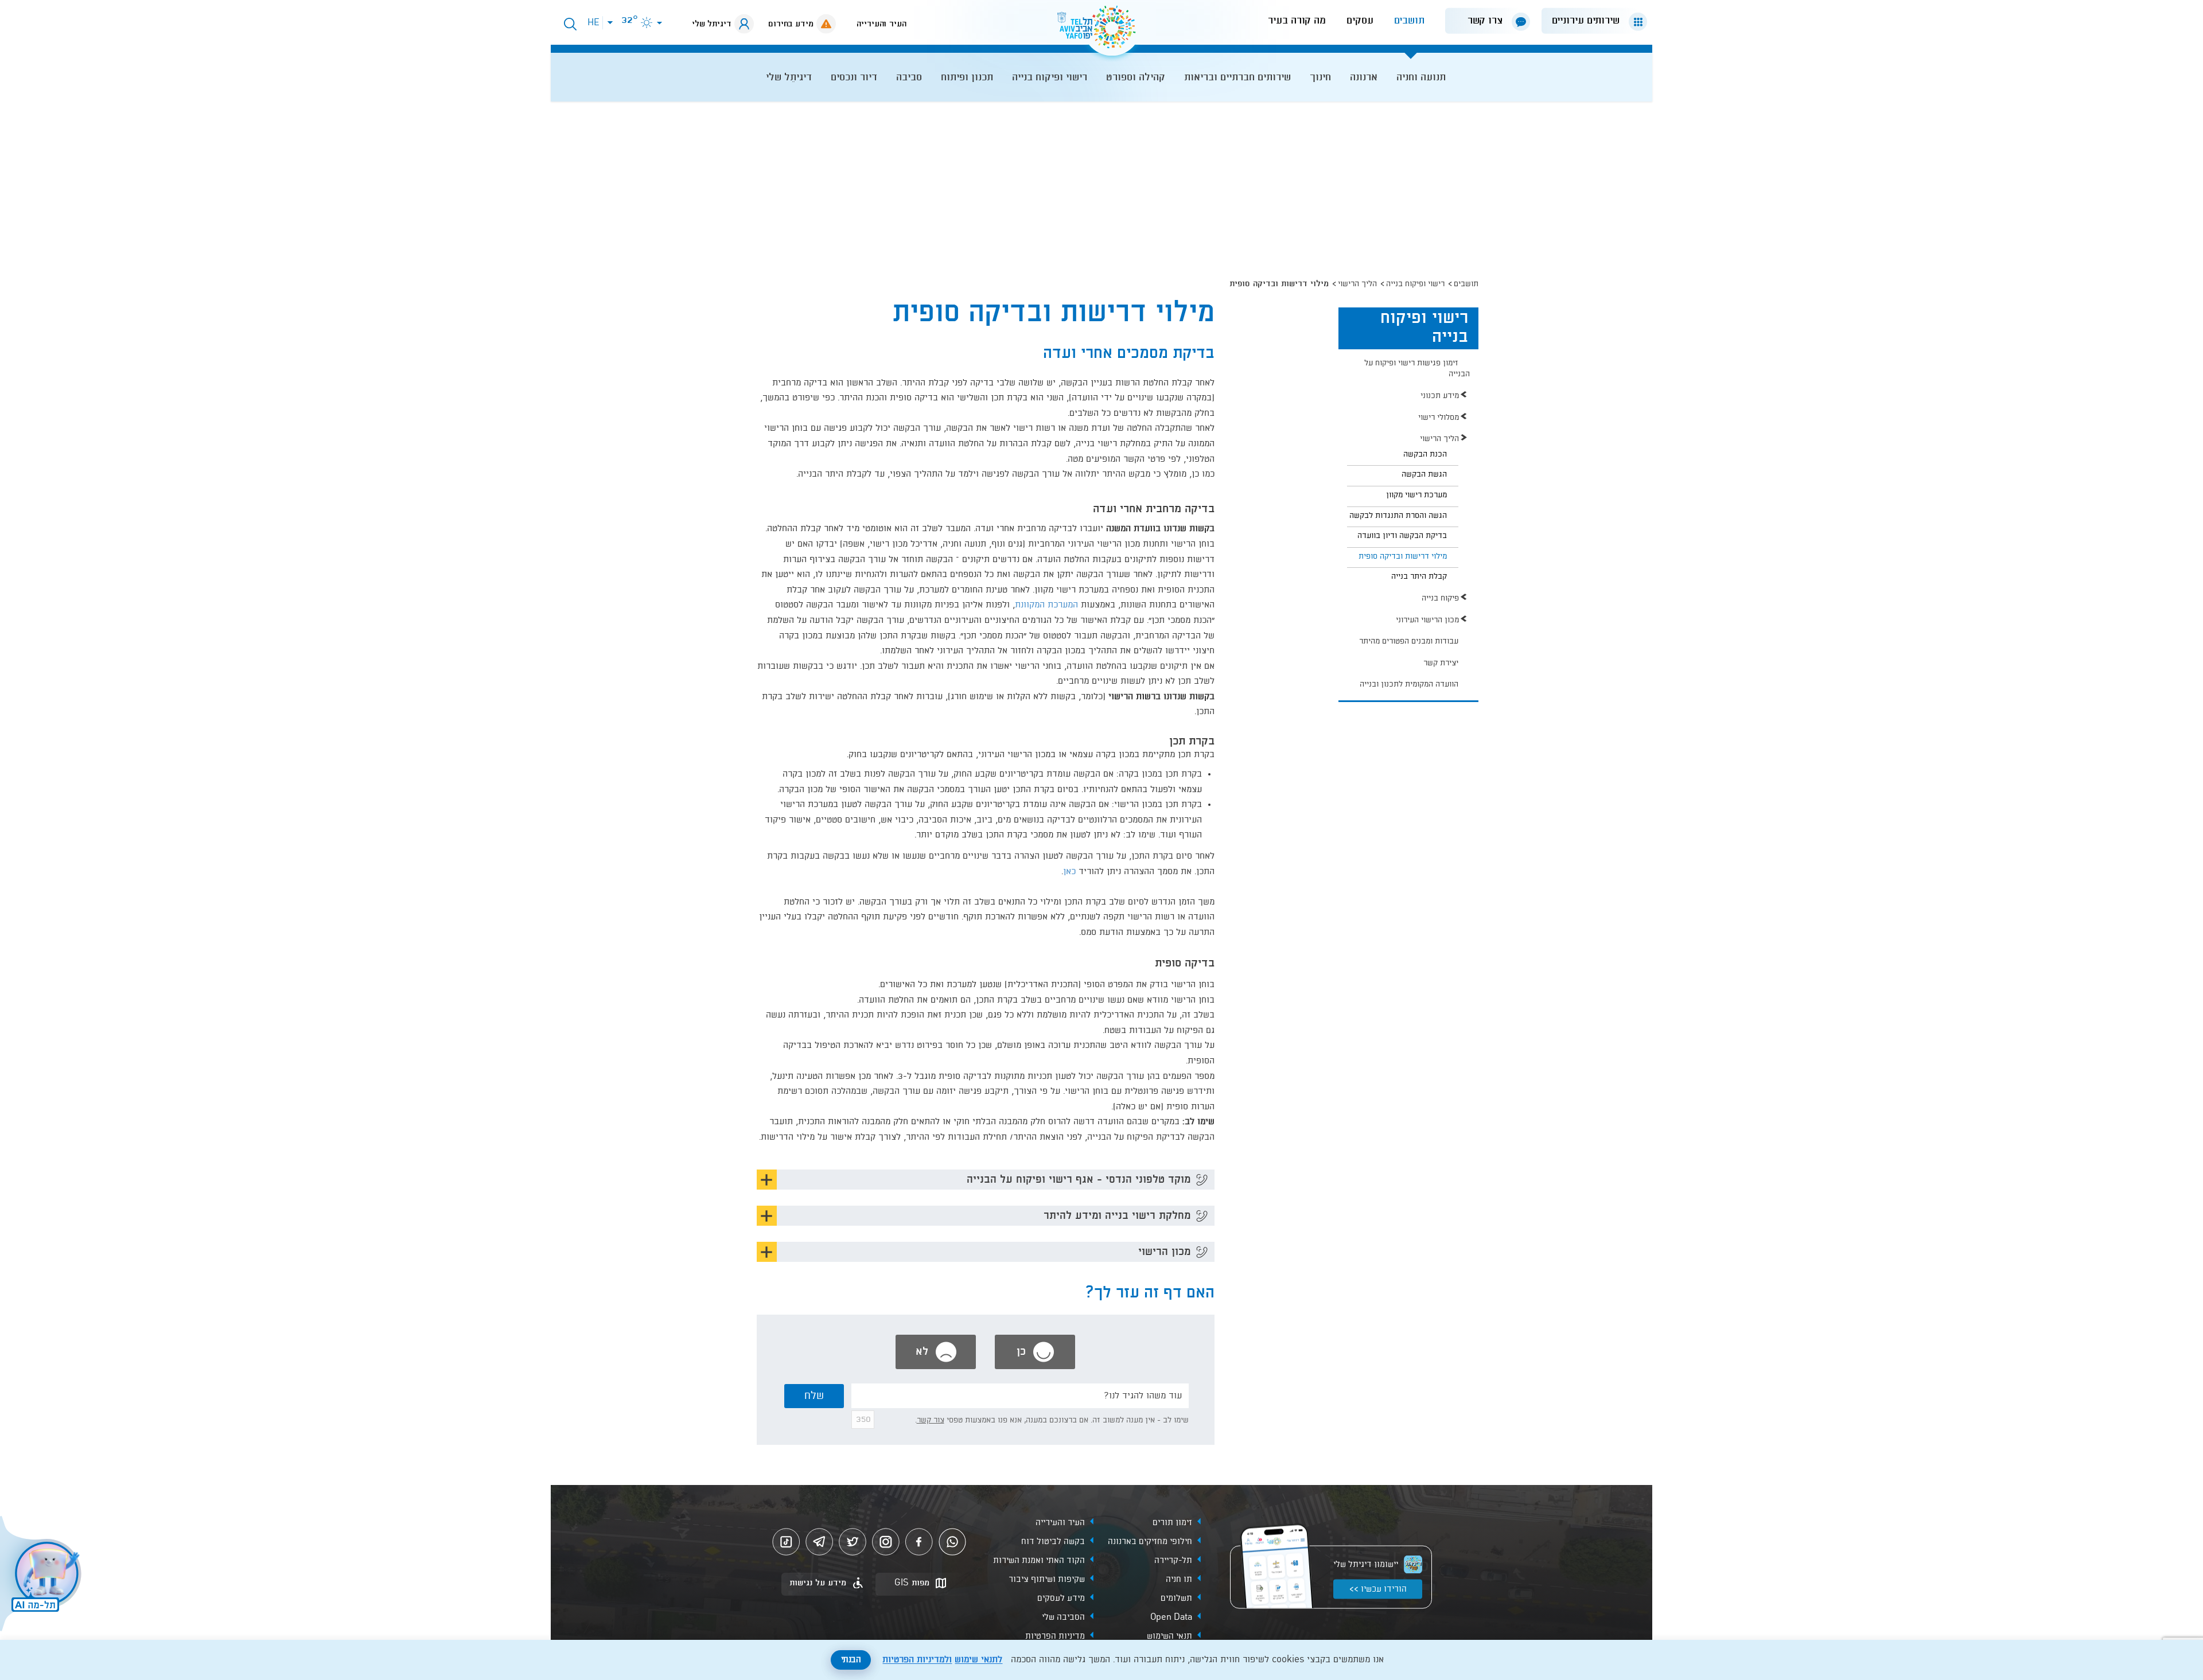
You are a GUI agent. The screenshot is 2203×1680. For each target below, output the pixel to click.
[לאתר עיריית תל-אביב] (1101, 32)
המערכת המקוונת (1046, 605)
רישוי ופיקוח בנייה (1415, 284)
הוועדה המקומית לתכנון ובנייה (1409, 684)
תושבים (1409, 21)
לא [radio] (924, 1352)
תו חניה (1179, 1580)
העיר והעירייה (1060, 1523)
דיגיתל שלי (712, 24)
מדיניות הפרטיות (1055, 1636)
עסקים (1360, 21)
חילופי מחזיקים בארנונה (1150, 1542)
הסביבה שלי (1063, 1617)
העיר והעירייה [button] (881, 24)
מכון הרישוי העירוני (1427, 620)
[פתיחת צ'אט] (42, 1575)
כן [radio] (1023, 1352)
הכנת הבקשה (1425, 454)
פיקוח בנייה (1440, 598)
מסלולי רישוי (1439, 418)
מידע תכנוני (1440, 396)
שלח (814, 1396)
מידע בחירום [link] (791, 24)
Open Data (1171, 1617)
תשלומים (1176, 1599)
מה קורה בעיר (1297, 21)
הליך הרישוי (1357, 284)
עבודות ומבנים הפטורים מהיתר (1409, 641)
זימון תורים (1172, 1523)
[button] (1590, 21)
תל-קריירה (1173, 1561)
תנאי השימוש (1169, 1636)
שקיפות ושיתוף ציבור (1047, 1580)
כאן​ (1069, 872)
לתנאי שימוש (978, 1660)
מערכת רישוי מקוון (1416, 495)
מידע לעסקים (1061, 1599)
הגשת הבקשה (1424, 474)
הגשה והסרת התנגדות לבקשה (1398, 516)
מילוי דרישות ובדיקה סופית (1403, 556)
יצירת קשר (1441, 663)
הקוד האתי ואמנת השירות (1039, 1561)
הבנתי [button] (851, 1660)
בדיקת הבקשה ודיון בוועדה (1402, 536)
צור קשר (931, 1420)
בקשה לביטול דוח (1053, 1542)
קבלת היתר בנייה (1419, 576)
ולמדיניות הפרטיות (917, 1660)
